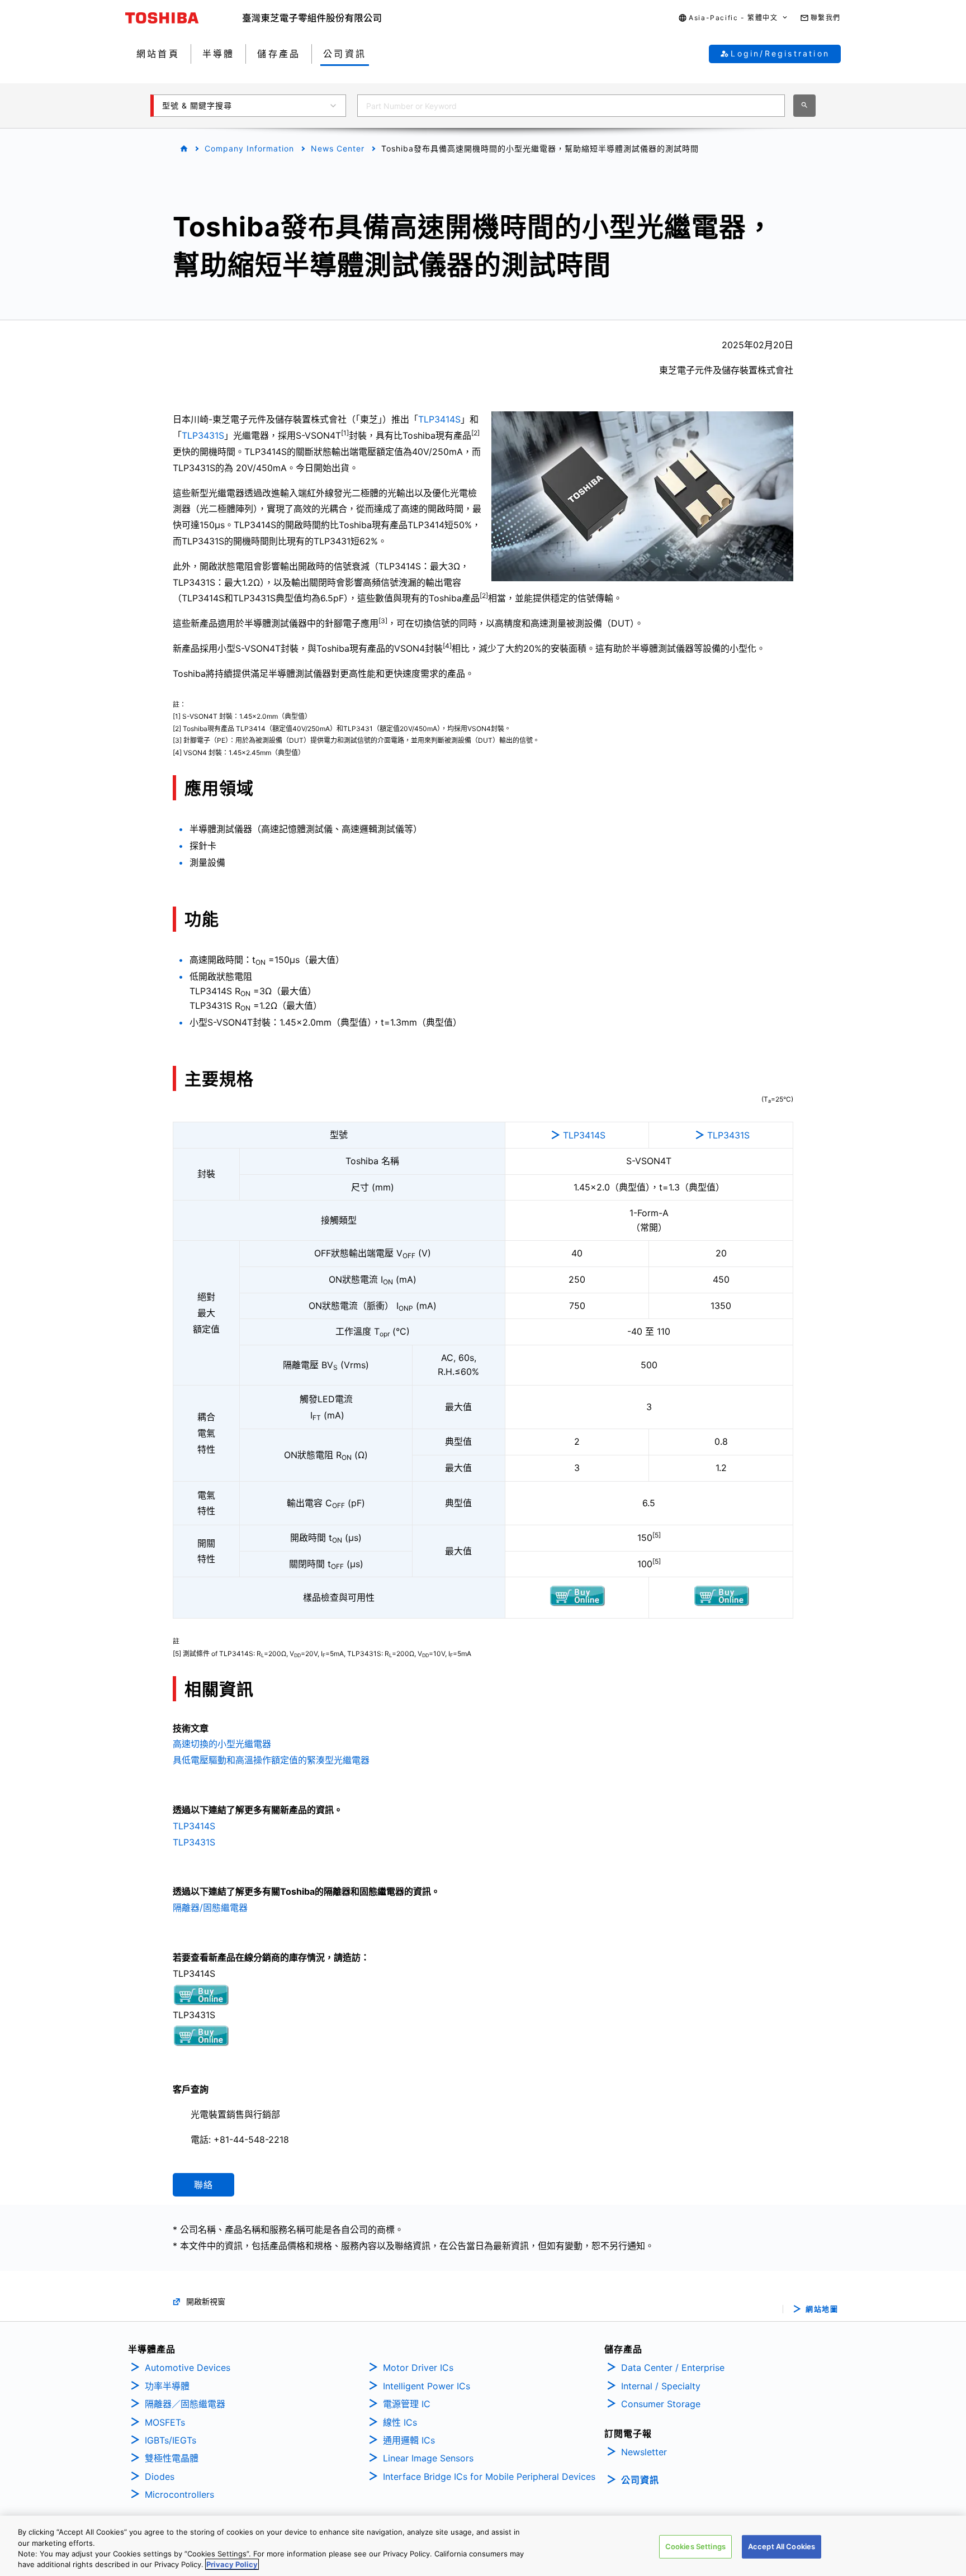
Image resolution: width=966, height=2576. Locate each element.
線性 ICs (400, 2422)
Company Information (249, 148)
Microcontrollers (179, 2494)
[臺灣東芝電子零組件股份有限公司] (312, 18)
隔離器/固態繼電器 (210, 1908)
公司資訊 (640, 2480)
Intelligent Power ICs (427, 2386)
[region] (483, 2546)
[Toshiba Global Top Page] (184, 18)
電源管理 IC (407, 2404)
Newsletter (644, 2452)
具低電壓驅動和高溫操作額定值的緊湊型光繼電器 (271, 1760)
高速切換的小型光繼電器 (222, 1744)
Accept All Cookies (782, 2546)
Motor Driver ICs (418, 2368)
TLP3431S (203, 435)
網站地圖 (822, 2309)
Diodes (160, 2477)
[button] (733, 18)
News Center (338, 148)
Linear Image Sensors (428, 2458)
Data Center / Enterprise (673, 2368)
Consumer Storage (661, 2404)
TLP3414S (439, 419)
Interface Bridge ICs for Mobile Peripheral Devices (489, 2477)
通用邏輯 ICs (409, 2440)
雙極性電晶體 (172, 2458)
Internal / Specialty (661, 2386)
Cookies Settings (695, 2546)
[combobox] (571, 106)
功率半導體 (167, 2386)
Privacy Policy (232, 2564)
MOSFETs (165, 2422)
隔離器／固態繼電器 (185, 2404)
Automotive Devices (188, 2368)
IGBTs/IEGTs (171, 2440)
